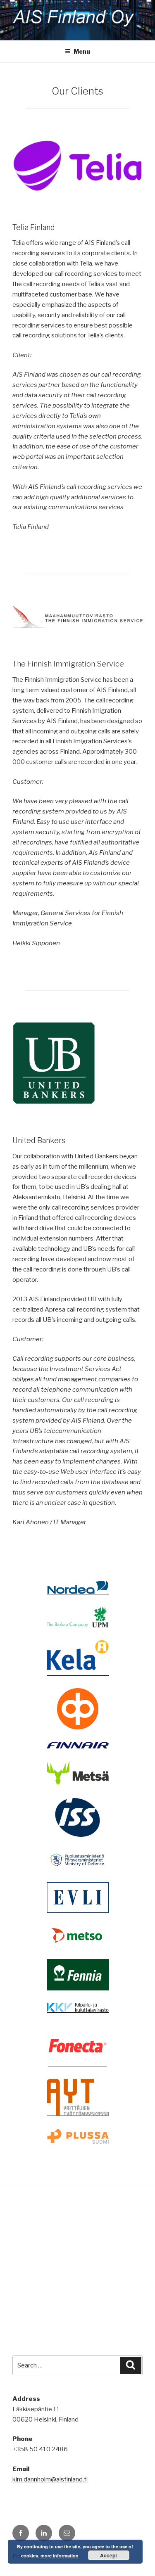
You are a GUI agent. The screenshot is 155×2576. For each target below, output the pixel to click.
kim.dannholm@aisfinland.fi (50, 2479)
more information (60, 2556)
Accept (108, 2555)
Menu (82, 51)
